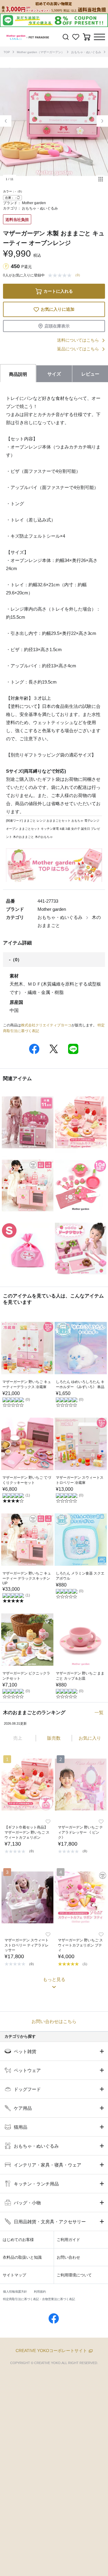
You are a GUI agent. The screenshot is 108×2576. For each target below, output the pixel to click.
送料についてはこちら (78, 340)
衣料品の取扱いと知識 (22, 2257)
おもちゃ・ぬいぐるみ (86, 52)
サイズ (54, 374)
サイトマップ (14, 2275)
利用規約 (40, 2292)
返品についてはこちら (78, 349)
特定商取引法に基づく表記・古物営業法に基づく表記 (39, 2299)
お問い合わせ (68, 2257)
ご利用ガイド (68, 2240)
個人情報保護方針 (15, 2292)
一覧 (99, 1712)
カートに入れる (58, 291)
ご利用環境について (74, 2275)
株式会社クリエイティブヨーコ (46, 1025)
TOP (7, 52)
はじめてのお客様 (18, 2240)
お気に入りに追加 (58, 309)
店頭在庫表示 (57, 326)
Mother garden (34, 203)
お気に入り (90, 1738)
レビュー (90, 374)
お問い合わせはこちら (54, 2021)
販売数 (54, 1738)
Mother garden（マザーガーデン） (40, 52)
